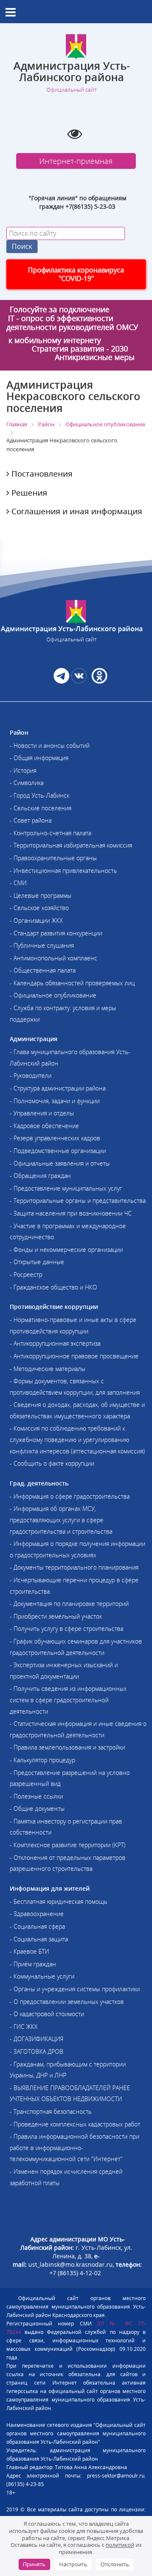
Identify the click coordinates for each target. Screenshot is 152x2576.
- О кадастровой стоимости (47, 2014)
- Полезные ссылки (36, 1796)
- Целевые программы (41, 895)
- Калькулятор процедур (42, 1760)
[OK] (99, 681)
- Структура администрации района (58, 1088)
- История (23, 770)
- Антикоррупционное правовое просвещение (74, 1356)
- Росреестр (26, 1274)
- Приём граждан (33, 1964)
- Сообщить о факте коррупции (52, 1463)
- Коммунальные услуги (42, 1976)
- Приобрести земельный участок (56, 1616)
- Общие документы (37, 1809)
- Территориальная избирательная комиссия (71, 845)
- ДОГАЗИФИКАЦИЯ (37, 2039)
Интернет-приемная (76, 161)
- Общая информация (39, 758)
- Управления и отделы (42, 1113)
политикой (120, 2545)
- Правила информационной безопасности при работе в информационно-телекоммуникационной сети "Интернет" (75, 2148)
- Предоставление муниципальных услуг (66, 1188)
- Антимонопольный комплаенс (53, 958)
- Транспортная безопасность (51, 2111)
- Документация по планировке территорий (69, 1604)
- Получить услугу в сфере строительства (66, 1629)
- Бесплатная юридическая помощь (58, 1901)
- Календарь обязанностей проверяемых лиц (72, 983)
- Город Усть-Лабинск (39, 795)
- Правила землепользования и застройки (67, 1747)
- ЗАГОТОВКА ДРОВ (37, 2051)
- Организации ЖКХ (36, 920)
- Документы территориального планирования (74, 1567)
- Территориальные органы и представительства (78, 1201)
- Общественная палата (43, 970)
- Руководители (31, 1075)
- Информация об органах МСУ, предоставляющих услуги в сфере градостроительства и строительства (61, 1520)
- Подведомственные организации (58, 1151)
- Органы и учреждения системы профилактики (75, 1989)
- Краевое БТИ (29, 1951)
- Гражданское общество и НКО (53, 1287)
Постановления (41, 474)
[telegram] (61, 681)
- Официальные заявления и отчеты (60, 1163)
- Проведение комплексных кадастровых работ (75, 2124)
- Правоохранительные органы (53, 858)
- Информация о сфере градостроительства (70, 1496)
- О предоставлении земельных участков (67, 2002)
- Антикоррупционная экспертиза (55, 1343)
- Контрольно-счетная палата (50, 833)
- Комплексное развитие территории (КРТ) (68, 1845)
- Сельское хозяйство (39, 908)
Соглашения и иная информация (76, 511)
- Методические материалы (47, 1369)
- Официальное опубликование (53, 995)
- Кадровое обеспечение (44, 1126)
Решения (28, 493)
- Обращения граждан (40, 1176)
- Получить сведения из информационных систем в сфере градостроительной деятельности (68, 1700)
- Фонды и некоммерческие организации (66, 1250)
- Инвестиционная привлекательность (63, 871)
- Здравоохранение (37, 1914)
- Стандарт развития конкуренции (56, 933)
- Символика (27, 783)
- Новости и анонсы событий (50, 746)
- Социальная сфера (37, 1926)
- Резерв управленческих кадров (55, 1138)
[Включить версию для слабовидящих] (75, 134)
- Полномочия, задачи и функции (55, 1101)
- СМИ (18, 883)
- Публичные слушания (42, 945)
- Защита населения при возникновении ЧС (71, 1213)
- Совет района (31, 820)
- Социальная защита (39, 1939)
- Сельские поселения (41, 808)
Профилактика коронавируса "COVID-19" (76, 274)
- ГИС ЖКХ (24, 2027)
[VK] (79, 681)
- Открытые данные (37, 1262)
